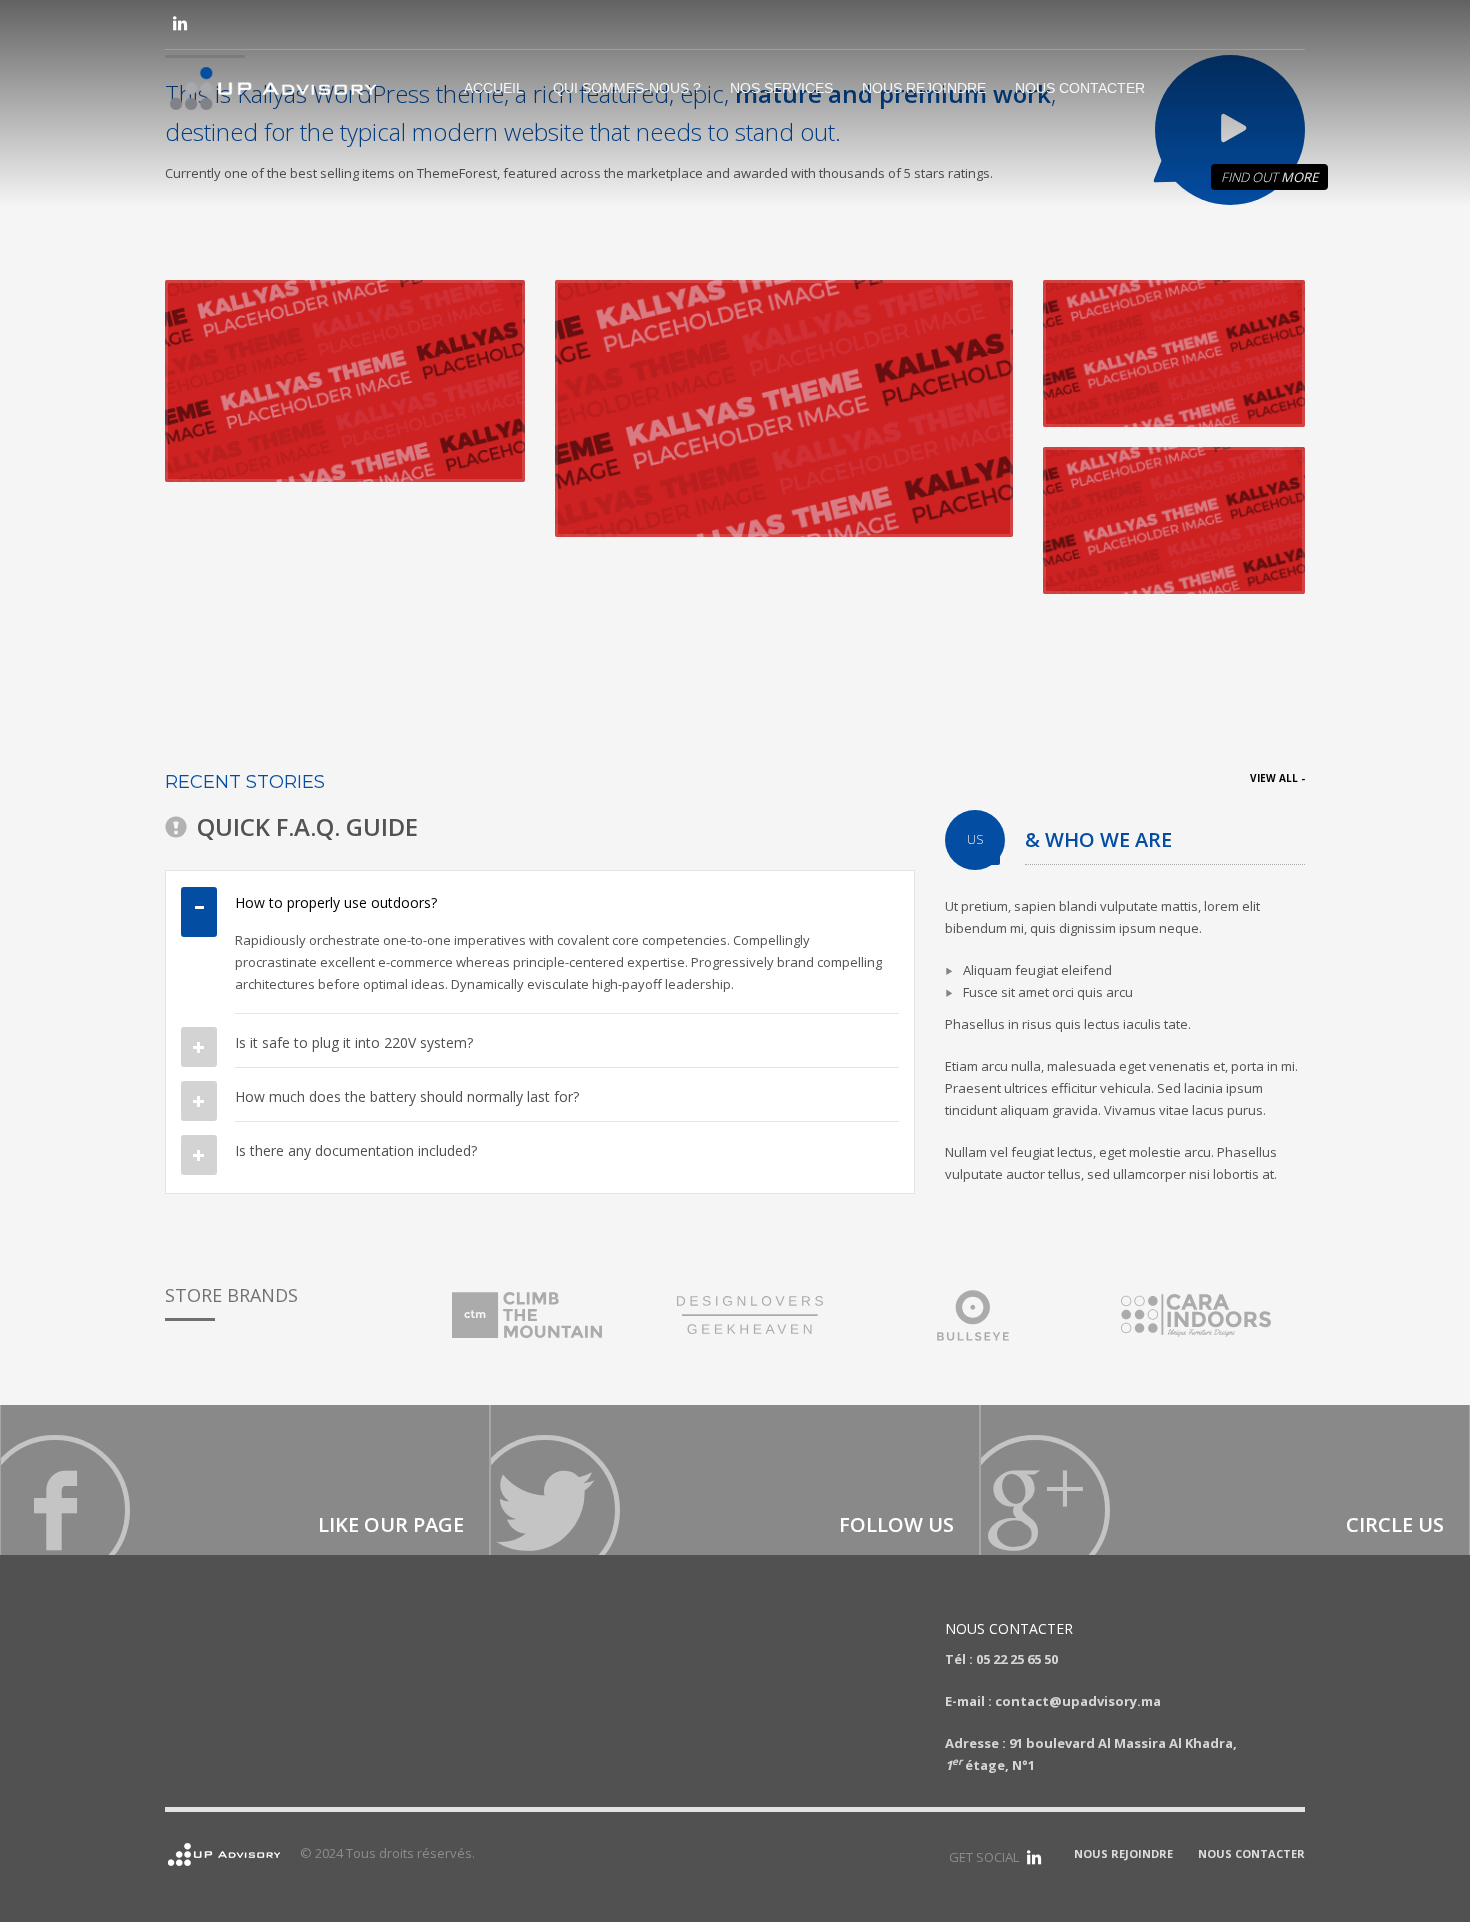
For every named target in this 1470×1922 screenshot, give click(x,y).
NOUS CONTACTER (1251, 1853)
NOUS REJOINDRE (1123, 1853)
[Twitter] (735, 1480)
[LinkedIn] (180, 23)
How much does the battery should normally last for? (407, 1096)
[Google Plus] (1225, 1480)
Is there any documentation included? (356, 1150)
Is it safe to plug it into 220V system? (354, 1042)
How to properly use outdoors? (336, 902)
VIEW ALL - (1277, 778)
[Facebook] (245, 1480)
